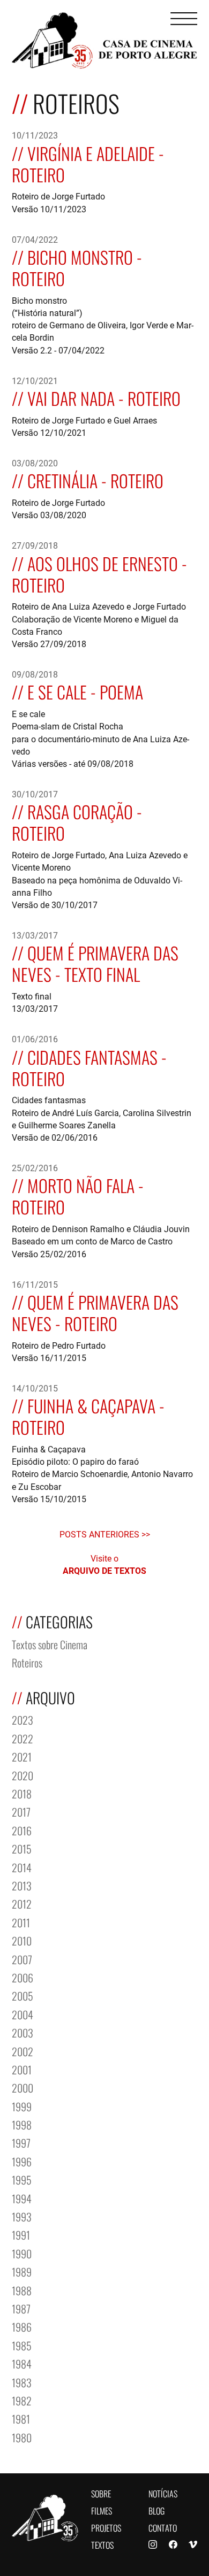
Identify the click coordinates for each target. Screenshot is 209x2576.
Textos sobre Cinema (50, 1644)
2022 (23, 1738)
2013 (22, 1885)
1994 (22, 2198)
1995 (22, 2179)
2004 (23, 2014)
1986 (22, 2326)
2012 (22, 1903)
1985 (22, 2345)
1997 (21, 2142)
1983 (22, 2382)
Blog (156, 2510)
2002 (23, 2051)
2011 (21, 1922)
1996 (22, 2161)
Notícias (163, 2493)
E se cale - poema (85, 691)
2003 (23, 2032)
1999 (22, 2106)
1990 (22, 2253)
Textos (102, 2544)
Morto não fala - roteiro (78, 1195)
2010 (22, 1940)
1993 (22, 2216)
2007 (22, 1959)
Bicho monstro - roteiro (77, 267)
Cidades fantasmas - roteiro (89, 1067)
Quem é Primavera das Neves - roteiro (95, 1312)
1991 (21, 2234)
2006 (23, 1977)
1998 (22, 2124)
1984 (22, 2363)
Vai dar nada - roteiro (104, 397)
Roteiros (27, 1662)
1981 (21, 2418)
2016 (22, 1830)
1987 (21, 2308)
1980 (22, 2437)
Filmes (102, 2510)
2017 (21, 1811)
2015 (22, 1848)
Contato (163, 2527)
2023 (23, 1719)
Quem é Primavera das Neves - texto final (95, 962)
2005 (23, 1995)
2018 (22, 1793)
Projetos (106, 2527)
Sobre (101, 2493)
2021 (22, 1756)
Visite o (104, 1564)
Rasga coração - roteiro (77, 821)
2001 (22, 2069)
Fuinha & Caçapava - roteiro (88, 1415)
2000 (23, 2087)
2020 (23, 1775)
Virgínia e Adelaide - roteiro (88, 163)
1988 (22, 2290)
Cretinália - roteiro (95, 479)
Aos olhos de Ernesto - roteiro (99, 573)
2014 (22, 1867)
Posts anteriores (100, 1534)
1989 (22, 2271)
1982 (22, 2400)
